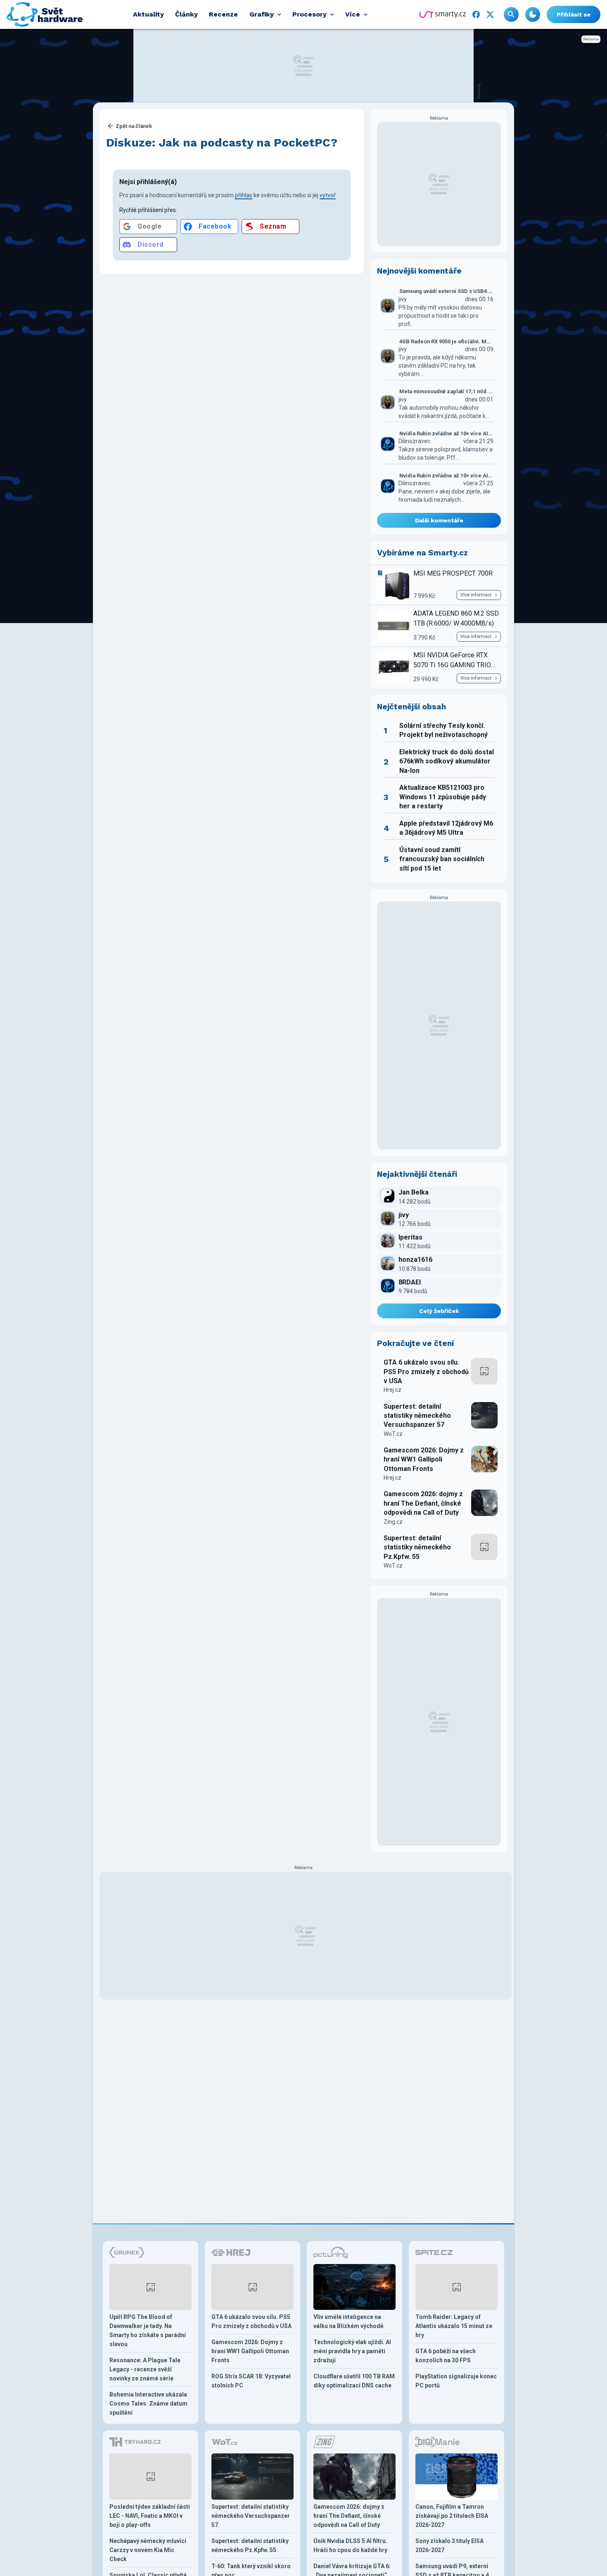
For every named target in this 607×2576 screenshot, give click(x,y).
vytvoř (328, 195)
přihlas (244, 195)
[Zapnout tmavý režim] (533, 14)
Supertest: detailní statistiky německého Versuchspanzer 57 (417, 1416)
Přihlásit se (574, 14)
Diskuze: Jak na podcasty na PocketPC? (222, 143)
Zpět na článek (134, 126)
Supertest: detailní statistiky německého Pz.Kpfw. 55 (417, 1547)
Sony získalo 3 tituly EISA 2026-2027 (449, 2545)
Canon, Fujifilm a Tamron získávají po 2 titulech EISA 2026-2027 (452, 2516)
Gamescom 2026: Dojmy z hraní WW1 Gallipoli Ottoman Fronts (424, 1459)
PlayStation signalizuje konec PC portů (456, 2381)
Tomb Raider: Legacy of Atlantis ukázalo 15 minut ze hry (454, 2326)
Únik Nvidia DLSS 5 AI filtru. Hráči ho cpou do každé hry (350, 2545)
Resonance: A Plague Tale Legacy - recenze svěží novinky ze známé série (145, 2369)
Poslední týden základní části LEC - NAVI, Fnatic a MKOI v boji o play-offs (150, 2516)
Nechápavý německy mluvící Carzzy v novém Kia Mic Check (148, 2550)
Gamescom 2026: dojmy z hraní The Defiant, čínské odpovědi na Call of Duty (423, 1503)
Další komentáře (439, 520)
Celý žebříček (439, 1311)
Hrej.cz (392, 1390)
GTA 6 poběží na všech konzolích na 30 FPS (446, 2356)
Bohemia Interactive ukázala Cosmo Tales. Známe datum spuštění (148, 2404)
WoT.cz (393, 1434)
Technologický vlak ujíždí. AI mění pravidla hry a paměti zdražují (352, 2351)
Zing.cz (393, 1522)
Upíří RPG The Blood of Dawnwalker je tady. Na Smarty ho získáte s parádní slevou (148, 2330)
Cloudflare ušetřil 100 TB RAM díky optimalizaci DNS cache (354, 2381)
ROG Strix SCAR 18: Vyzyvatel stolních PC (251, 2381)
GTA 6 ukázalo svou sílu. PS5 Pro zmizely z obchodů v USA (426, 1372)
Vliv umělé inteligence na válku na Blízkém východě (349, 2321)
